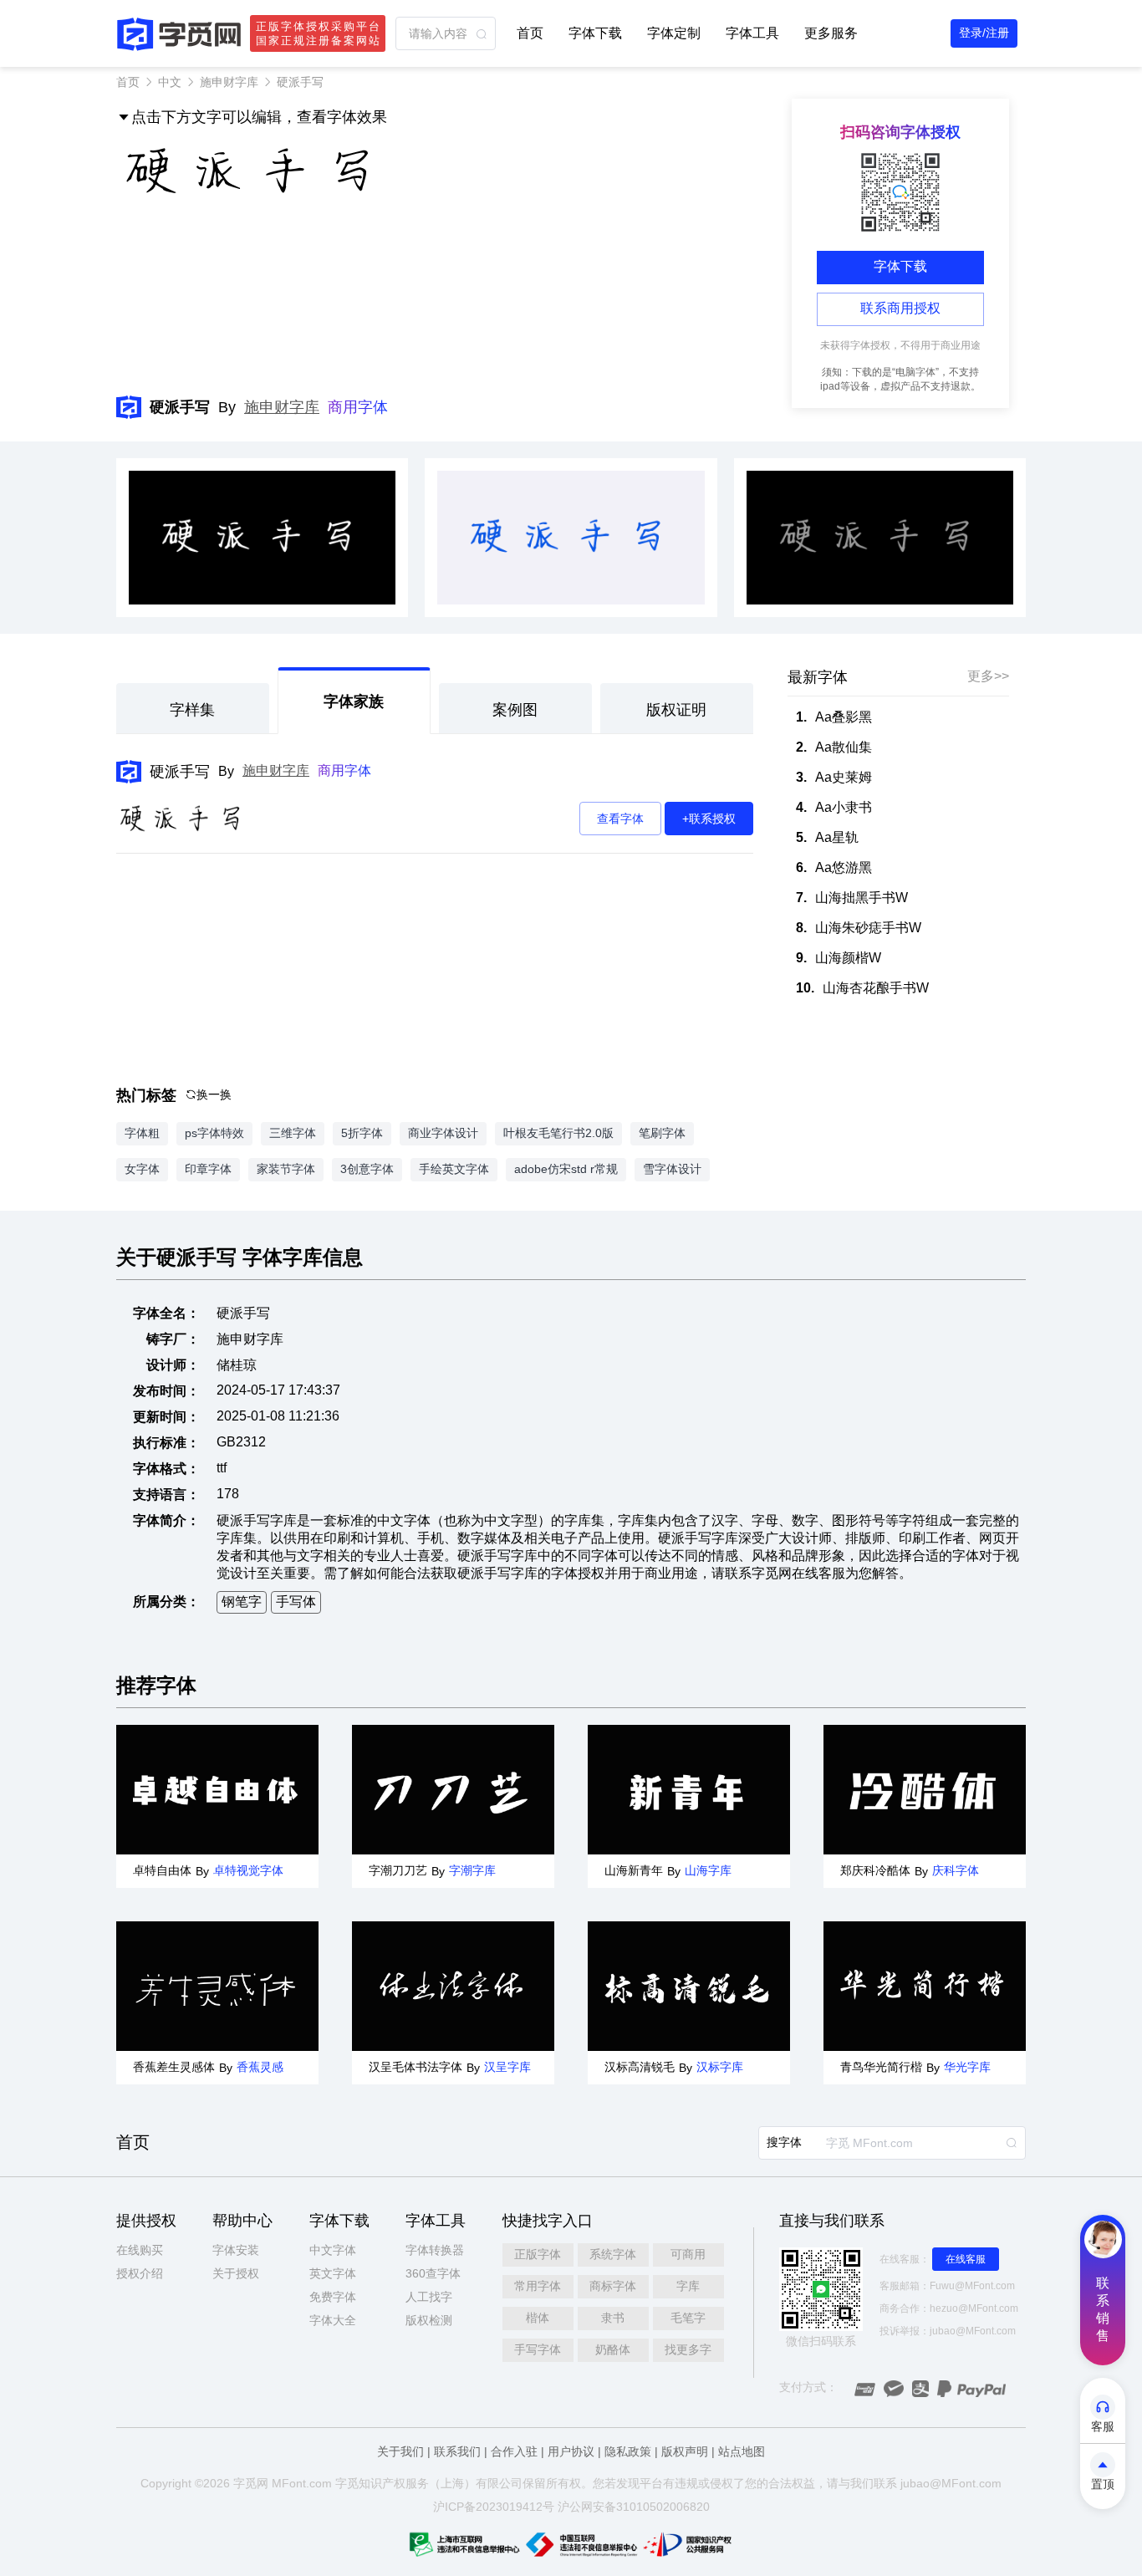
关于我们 (400, 2451)
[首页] (179, 34)
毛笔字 (688, 2318)
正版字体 (538, 2254)
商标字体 (613, 2286)
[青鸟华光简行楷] (925, 1986)
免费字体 (333, 2297)
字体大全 (333, 2320)
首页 (530, 33)
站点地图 (742, 2451)
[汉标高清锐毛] (689, 1986)
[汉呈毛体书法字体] (453, 1986)
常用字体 (538, 2286)
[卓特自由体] (217, 1790)
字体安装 (236, 2250)
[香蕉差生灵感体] (217, 1986)
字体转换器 (435, 2250)
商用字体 (358, 407)
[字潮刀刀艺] (453, 1790)
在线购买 (140, 2250)
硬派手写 (180, 772)
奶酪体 (613, 2349)
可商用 (688, 2254)
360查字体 (433, 2273)
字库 (688, 2286)
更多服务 (831, 33)
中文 (170, 82)
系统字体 (613, 2254)
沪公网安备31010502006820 (634, 2507)
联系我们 (457, 2451)
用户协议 (571, 2451)
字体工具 (752, 33)
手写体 (296, 1602)
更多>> (988, 676)
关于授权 (236, 2273)
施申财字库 (229, 82)
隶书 (613, 2318)
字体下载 (595, 33)
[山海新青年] (689, 1790)
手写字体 (538, 2349)
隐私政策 (628, 2451)
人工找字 (429, 2297)
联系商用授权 (900, 308)
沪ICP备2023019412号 (494, 2507)
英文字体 (333, 2273)
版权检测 (429, 2320)
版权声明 (685, 2451)
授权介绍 (140, 2273)
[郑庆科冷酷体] (925, 1790)
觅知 (359, 2483)
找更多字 (688, 2349)
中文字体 (333, 2250)
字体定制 (674, 33)
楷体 (538, 2318)
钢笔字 (242, 1602)
